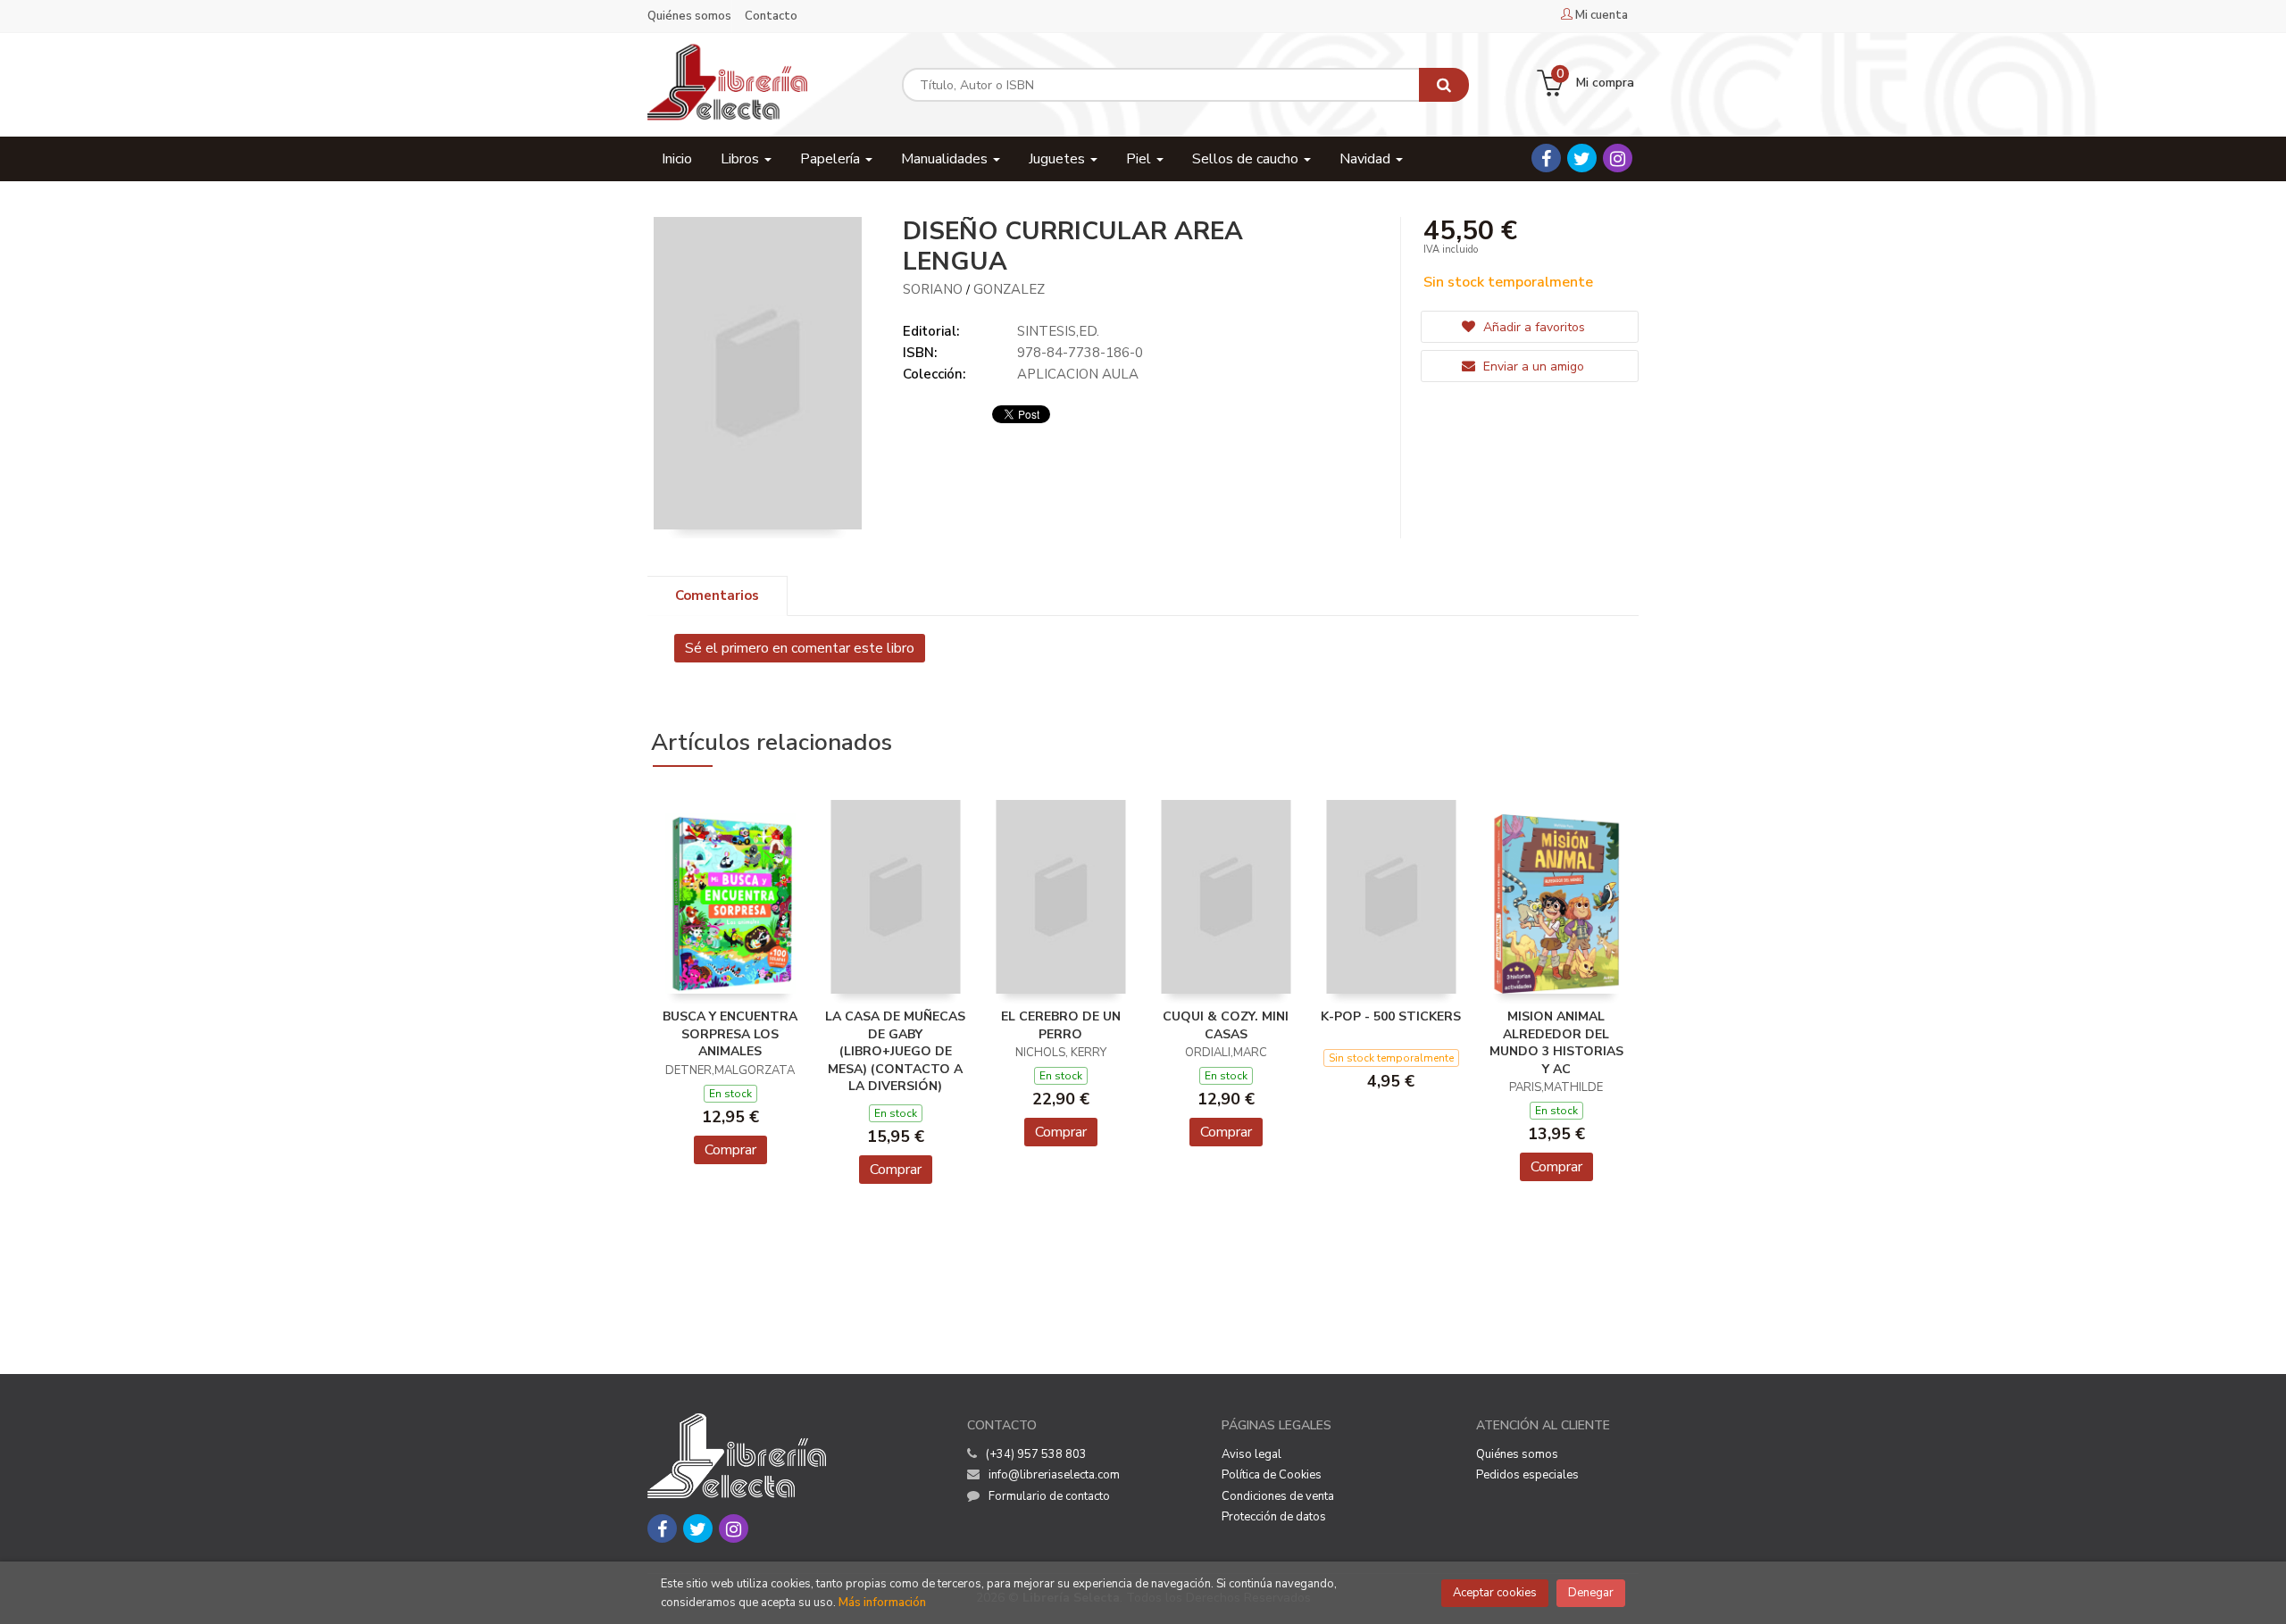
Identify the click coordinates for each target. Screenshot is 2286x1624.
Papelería (832, 159)
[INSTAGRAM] (1618, 158)
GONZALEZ (1009, 289)
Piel (1140, 159)
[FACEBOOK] (1546, 158)
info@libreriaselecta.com (1054, 1475)
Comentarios (717, 595)
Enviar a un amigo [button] (1532, 366)
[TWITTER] (1582, 158)
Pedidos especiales (1527, 1475)
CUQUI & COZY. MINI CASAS (1226, 1025)
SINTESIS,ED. (1058, 331)
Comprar (730, 1150)
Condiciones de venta (1278, 1496)
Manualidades (946, 159)
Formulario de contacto (1049, 1496)
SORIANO (933, 289)
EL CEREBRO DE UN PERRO (1061, 1025)
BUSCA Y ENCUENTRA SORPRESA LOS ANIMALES (730, 1034)
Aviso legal (1251, 1454)
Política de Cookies (1272, 1475)
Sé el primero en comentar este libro (800, 648)
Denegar (1591, 1593)
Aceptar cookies (1495, 1593)
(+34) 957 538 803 (1036, 1454)
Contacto (771, 16)
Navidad (1367, 159)
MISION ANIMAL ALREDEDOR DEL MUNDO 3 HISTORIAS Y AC (1556, 1043)
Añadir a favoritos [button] (1532, 327)
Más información (882, 1603)
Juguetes (1059, 159)
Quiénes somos (689, 16)
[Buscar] (1444, 85)
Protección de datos (1274, 1517)
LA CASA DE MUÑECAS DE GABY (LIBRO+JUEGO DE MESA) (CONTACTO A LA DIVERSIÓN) (895, 1051)
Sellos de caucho (1247, 159)
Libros (742, 159)
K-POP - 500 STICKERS (1391, 1016)
